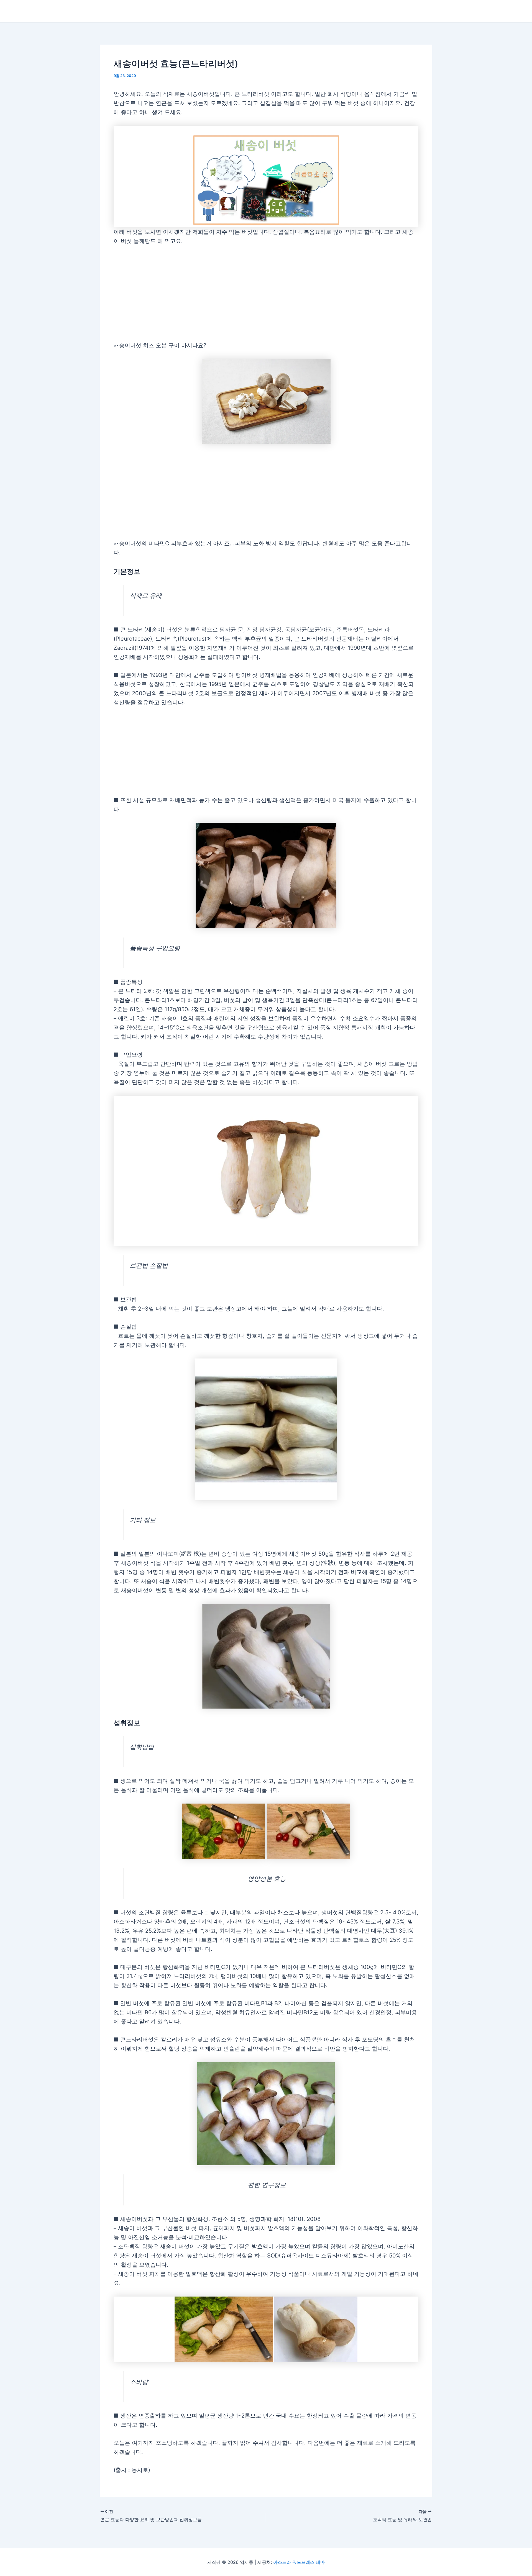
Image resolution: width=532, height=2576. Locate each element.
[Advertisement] (266, 293)
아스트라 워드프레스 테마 (299, 2562)
